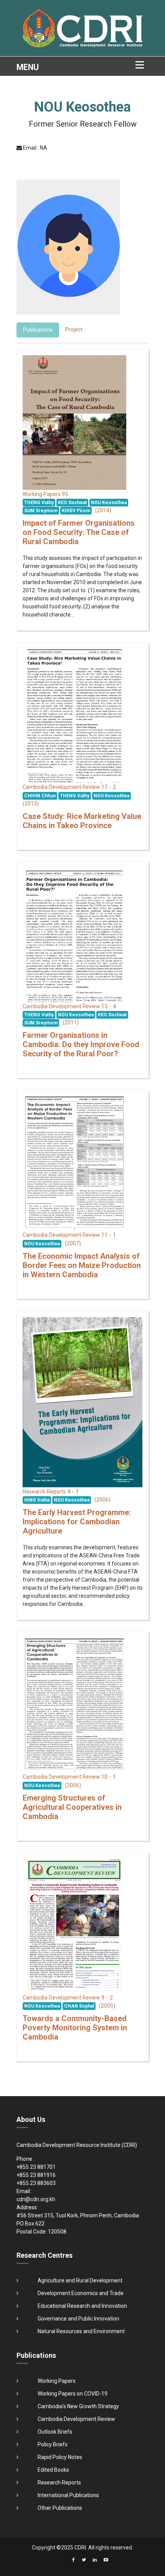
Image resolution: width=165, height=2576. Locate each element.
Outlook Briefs (55, 2432)
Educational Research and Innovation (82, 2306)
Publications (38, 330)
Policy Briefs (53, 2444)
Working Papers (57, 2381)
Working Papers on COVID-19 (73, 2394)
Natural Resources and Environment (81, 2331)
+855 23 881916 (36, 2175)
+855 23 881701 (36, 2167)
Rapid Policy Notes (60, 2457)
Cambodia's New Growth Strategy (78, 2406)
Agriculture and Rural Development (80, 2280)
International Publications (68, 2495)
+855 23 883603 (36, 2183)
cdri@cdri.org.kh (36, 2199)
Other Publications (60, 2508)
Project (74, 329)
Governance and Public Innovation (78, 2319)
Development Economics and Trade (81, 2293)
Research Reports (59, 2482)
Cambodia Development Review (76, 2419)
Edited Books (53, 2470)
